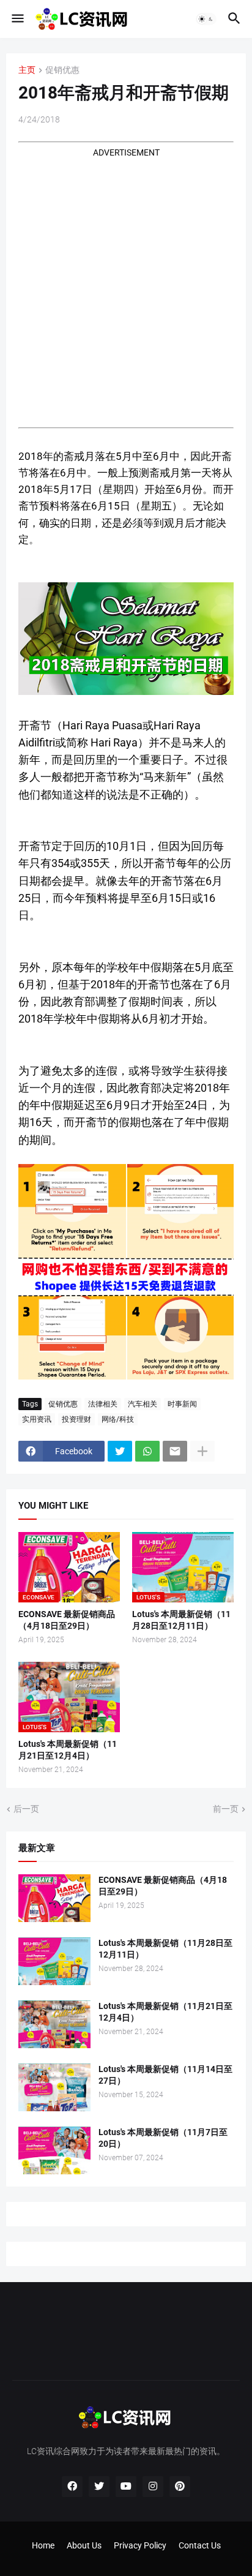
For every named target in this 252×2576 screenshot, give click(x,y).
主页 (27, 70)
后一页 (26, 1809)
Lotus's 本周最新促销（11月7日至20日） (163, 2138)
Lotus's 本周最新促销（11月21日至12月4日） (68, 1750)
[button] (17, 19)
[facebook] (72, 2487)
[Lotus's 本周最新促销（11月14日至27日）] (54, 2087)
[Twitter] (120, 1451)
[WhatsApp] (147, 1451)
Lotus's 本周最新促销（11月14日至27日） (165, 2075)
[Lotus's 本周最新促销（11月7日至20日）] (54, 2150)
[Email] (175, 1451)
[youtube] (126, 2487)
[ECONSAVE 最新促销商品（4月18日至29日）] (54, 1898)
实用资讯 (37, 1419)
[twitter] (99, 2487)
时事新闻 (182, 1404)
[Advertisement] (126, 285)
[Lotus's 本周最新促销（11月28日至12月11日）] (54, 1961)
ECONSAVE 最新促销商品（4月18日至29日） (67, 1620)
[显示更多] (202, 1451)
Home (43, 2545)
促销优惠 (62, 70)
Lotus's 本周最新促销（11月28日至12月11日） (181, 1620)
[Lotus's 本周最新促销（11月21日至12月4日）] (54, 2024)
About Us (84, 2545)
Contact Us (200, 2545)
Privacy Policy (140, 2545)
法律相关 (103, 1404)
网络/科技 (118, 1419)
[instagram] (153, 2487)
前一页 (226, 1809)
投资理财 (76, 1419)
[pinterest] (180, 2487)
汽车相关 (143, 1404)
